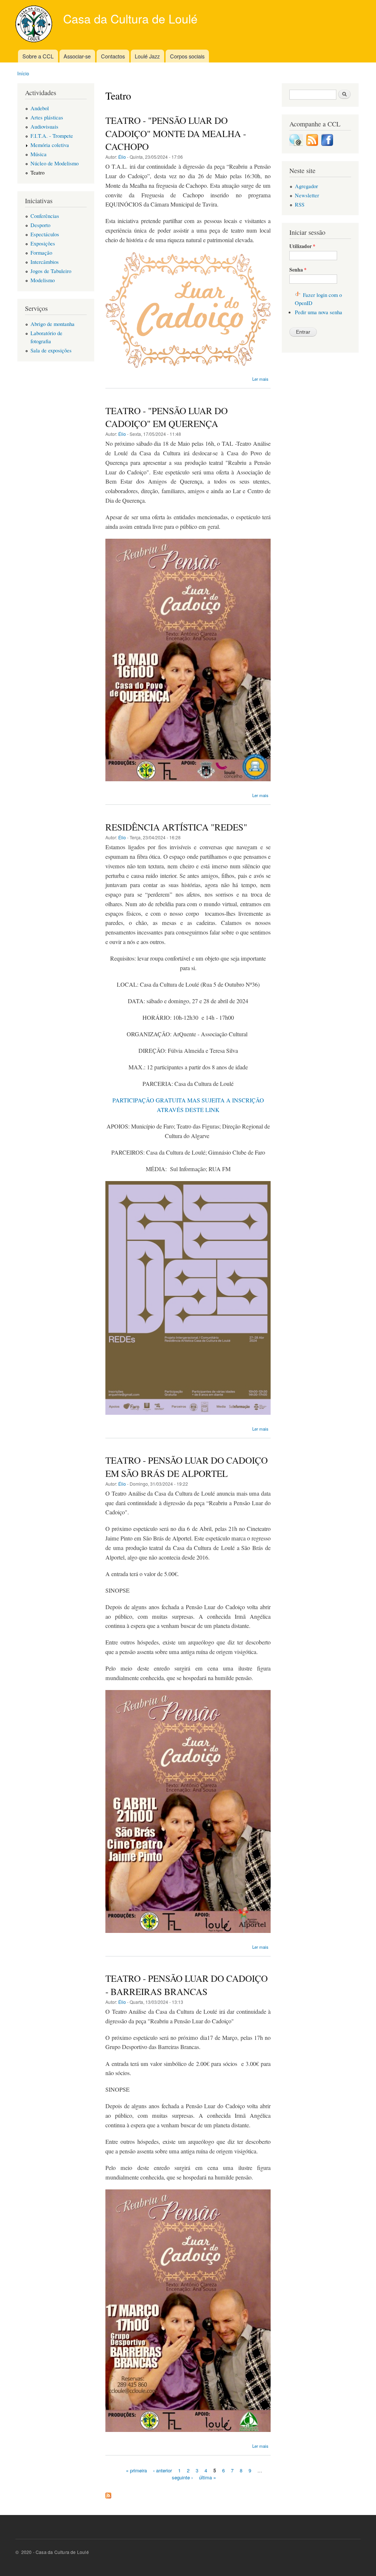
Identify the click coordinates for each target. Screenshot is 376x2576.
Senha (298, 270)
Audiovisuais (44, 126)
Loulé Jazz (147, 56)
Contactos (113, 56)
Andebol (40, 108)
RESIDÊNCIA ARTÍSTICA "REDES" (176, 827)
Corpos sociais (187, 56)
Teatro (37, 172)
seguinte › (182, 2477)
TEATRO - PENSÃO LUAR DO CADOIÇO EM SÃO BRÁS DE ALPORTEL (187, 1466)
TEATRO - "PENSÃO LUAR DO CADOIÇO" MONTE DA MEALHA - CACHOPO (176, 133)
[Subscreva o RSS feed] (312, 144)
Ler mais (260, 379)
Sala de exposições (51, 350)
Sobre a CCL (38, 56)
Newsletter (307, 195)
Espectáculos (45, 234)
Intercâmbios (45, 262)
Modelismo (43, 280)
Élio (122, 157)
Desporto (40, 225)
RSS (300, 204)
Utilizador (302, 246)
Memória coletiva (50, 145)
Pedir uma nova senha (319, 312)
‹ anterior (162, 2470)
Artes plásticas (47, 117)
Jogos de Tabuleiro (51, 271)
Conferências (45, 216)
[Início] (35, 25)
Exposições (43, 243)
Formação (41, 252)
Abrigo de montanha (53, 324)
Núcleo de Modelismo (55, 163)
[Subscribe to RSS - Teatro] (108, 2494)
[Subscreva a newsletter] (296, 144)
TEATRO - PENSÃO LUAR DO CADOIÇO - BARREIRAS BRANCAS (187, 1985)
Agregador (306, 186)
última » (207, 2477)
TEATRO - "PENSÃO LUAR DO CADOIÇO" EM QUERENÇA (167, 417)
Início (23, 73)
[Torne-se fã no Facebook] (327, 144)
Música (39, 154)
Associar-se (77, 56)
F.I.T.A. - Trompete (52, 136)
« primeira (136, 2470)
